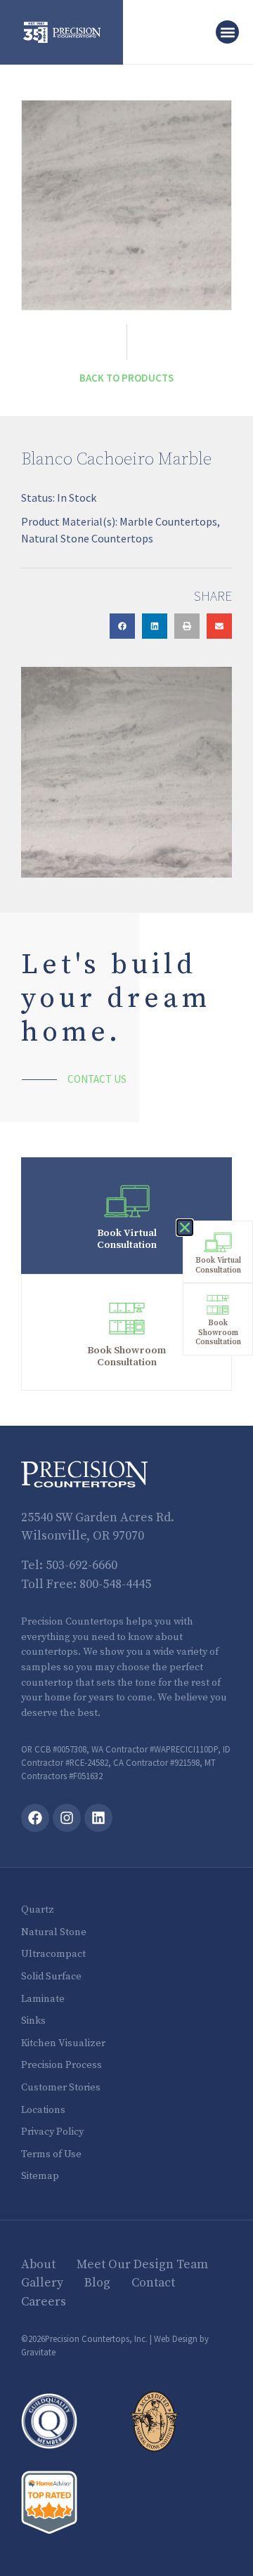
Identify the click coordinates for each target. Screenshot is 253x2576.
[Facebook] (35, 1818)
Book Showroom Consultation (126, 1357)
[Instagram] (67, 1818)
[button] (227, 32)
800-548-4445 (115, 1585)
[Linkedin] (98, 1818)
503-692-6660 (82, 1566)
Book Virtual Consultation (127, 1239)
